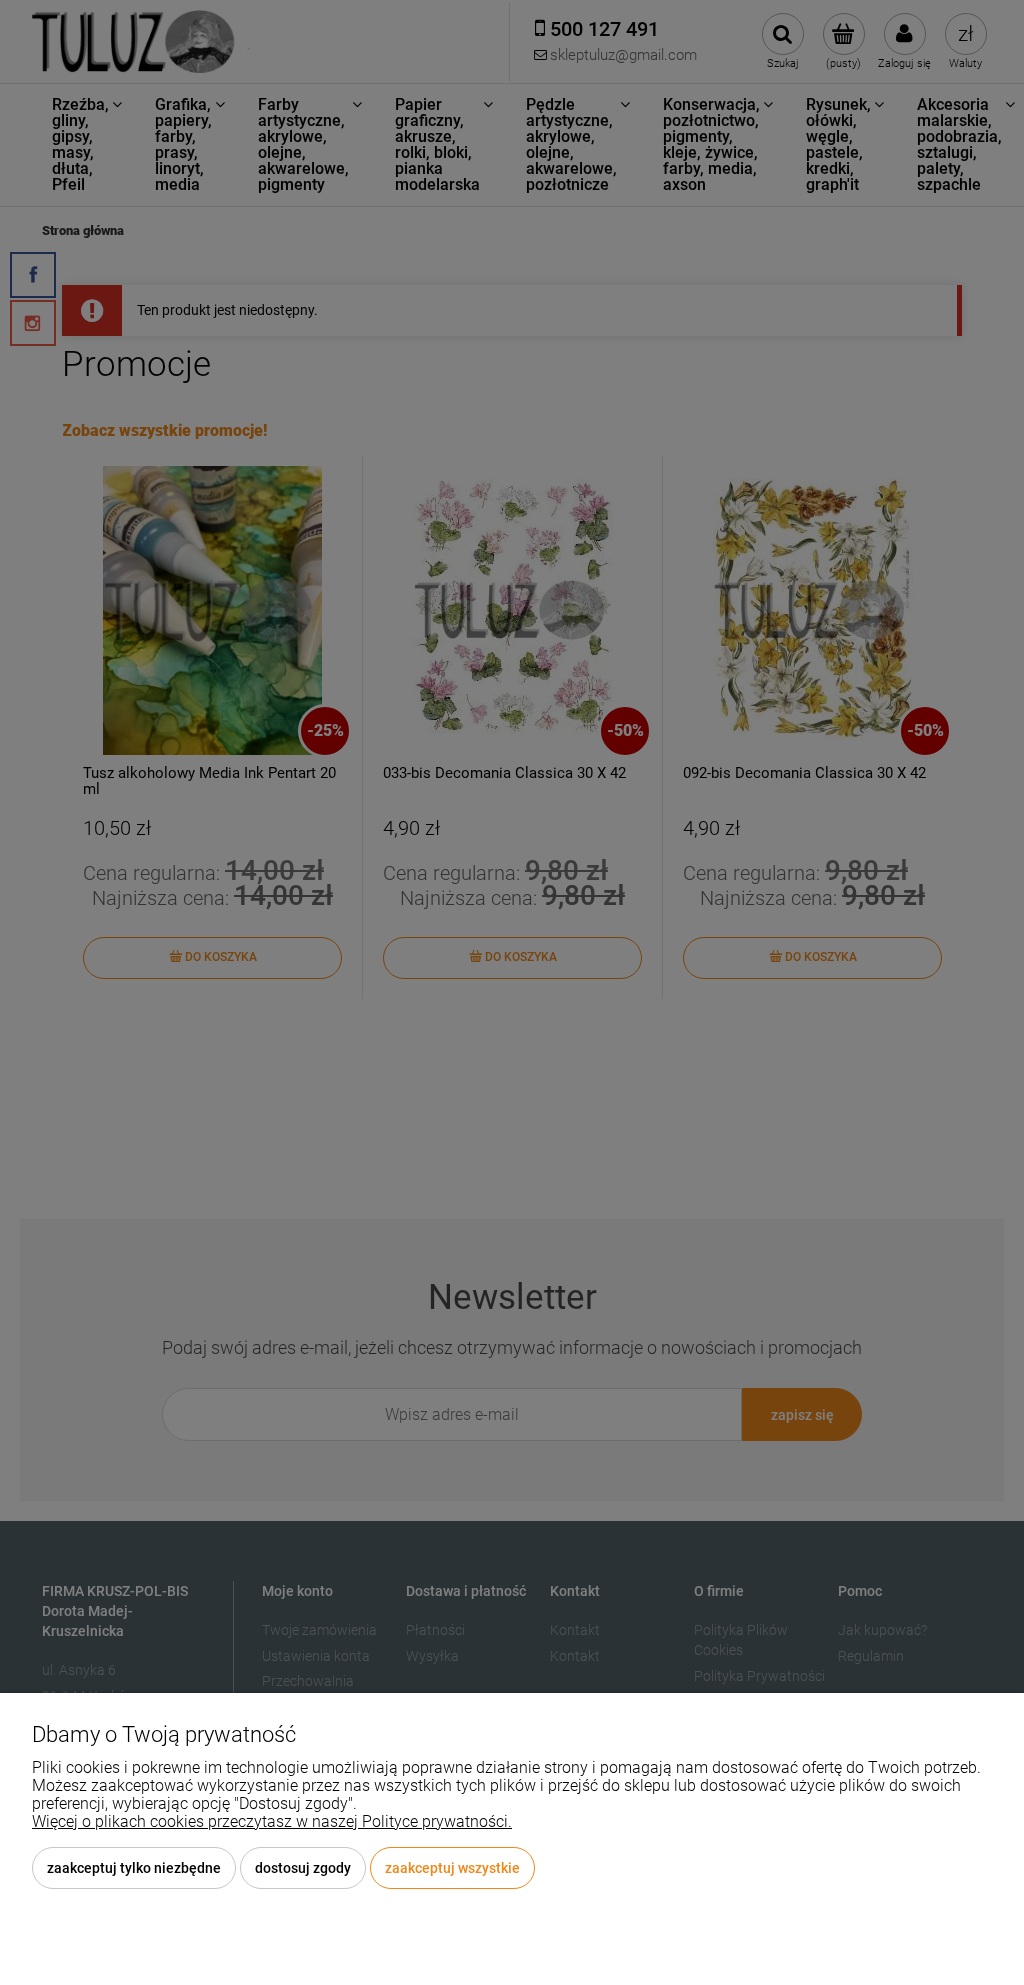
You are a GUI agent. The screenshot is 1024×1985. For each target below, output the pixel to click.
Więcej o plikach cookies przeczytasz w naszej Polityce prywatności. (272, 1821)
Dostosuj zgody (303, 1868)
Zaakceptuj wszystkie (452, 1868)
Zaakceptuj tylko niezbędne (134, 1868)
